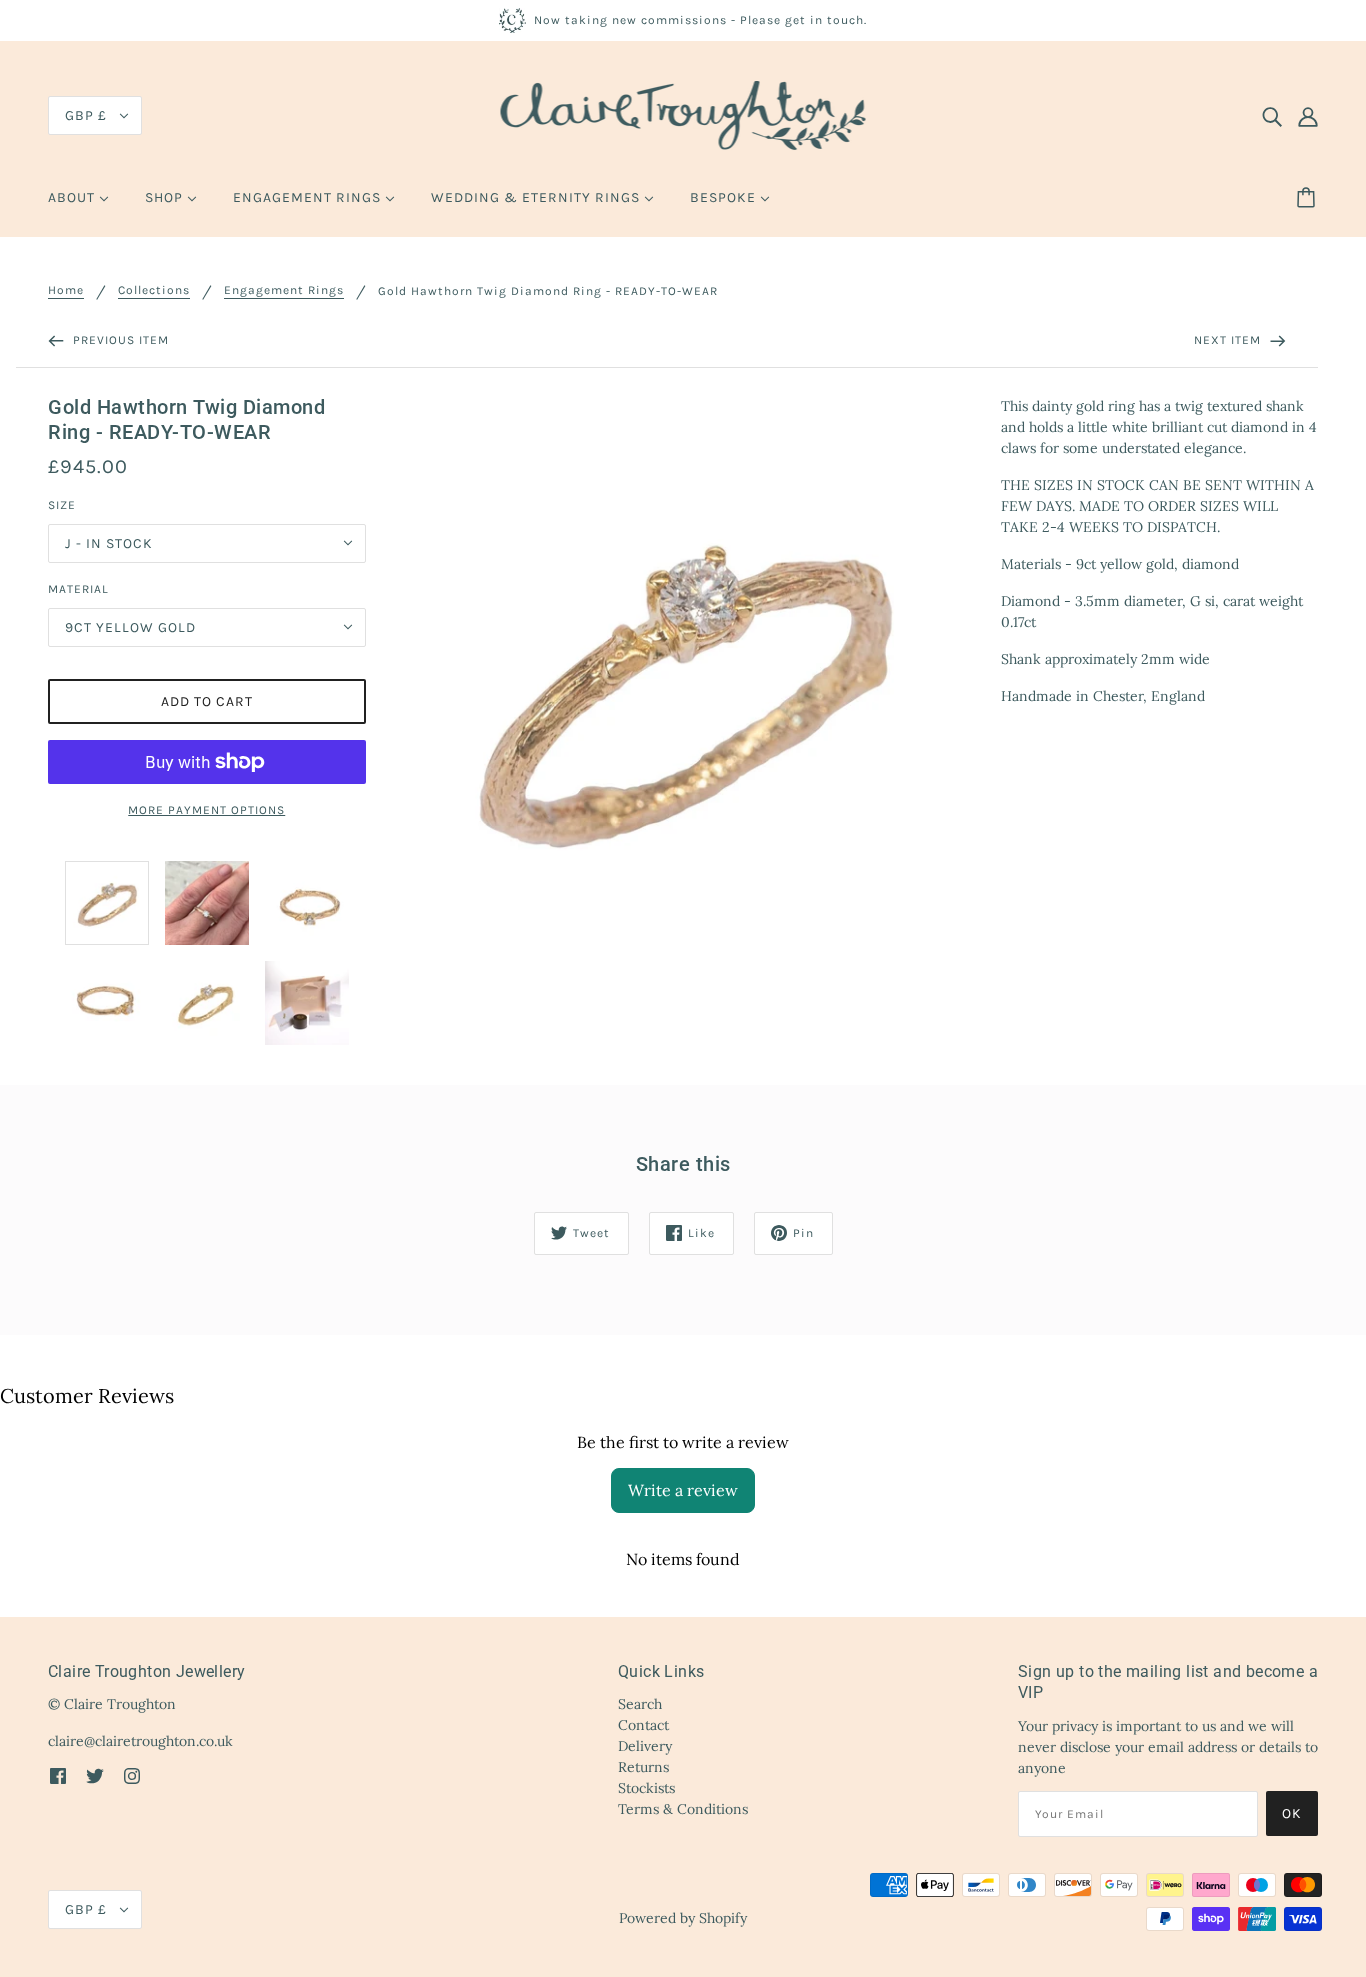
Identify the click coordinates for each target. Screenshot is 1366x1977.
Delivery (645, 1746)
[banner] (683, 114)
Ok (1292, 1813)
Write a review (683, 1490)
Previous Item (119, 340)
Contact (643, 1725)
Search (640, 1704)
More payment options (206, 810)
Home (66, 290)
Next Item (1229, 340)
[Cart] (1309, 198)
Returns (643, 1767)
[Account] (1308, 116)
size (62, 505)
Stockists (646, 1788)
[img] (1272, 116)
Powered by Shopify (683, 1918)
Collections (154, 290)
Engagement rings (284, 290)
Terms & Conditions (683, 1809)
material (78, 589)
